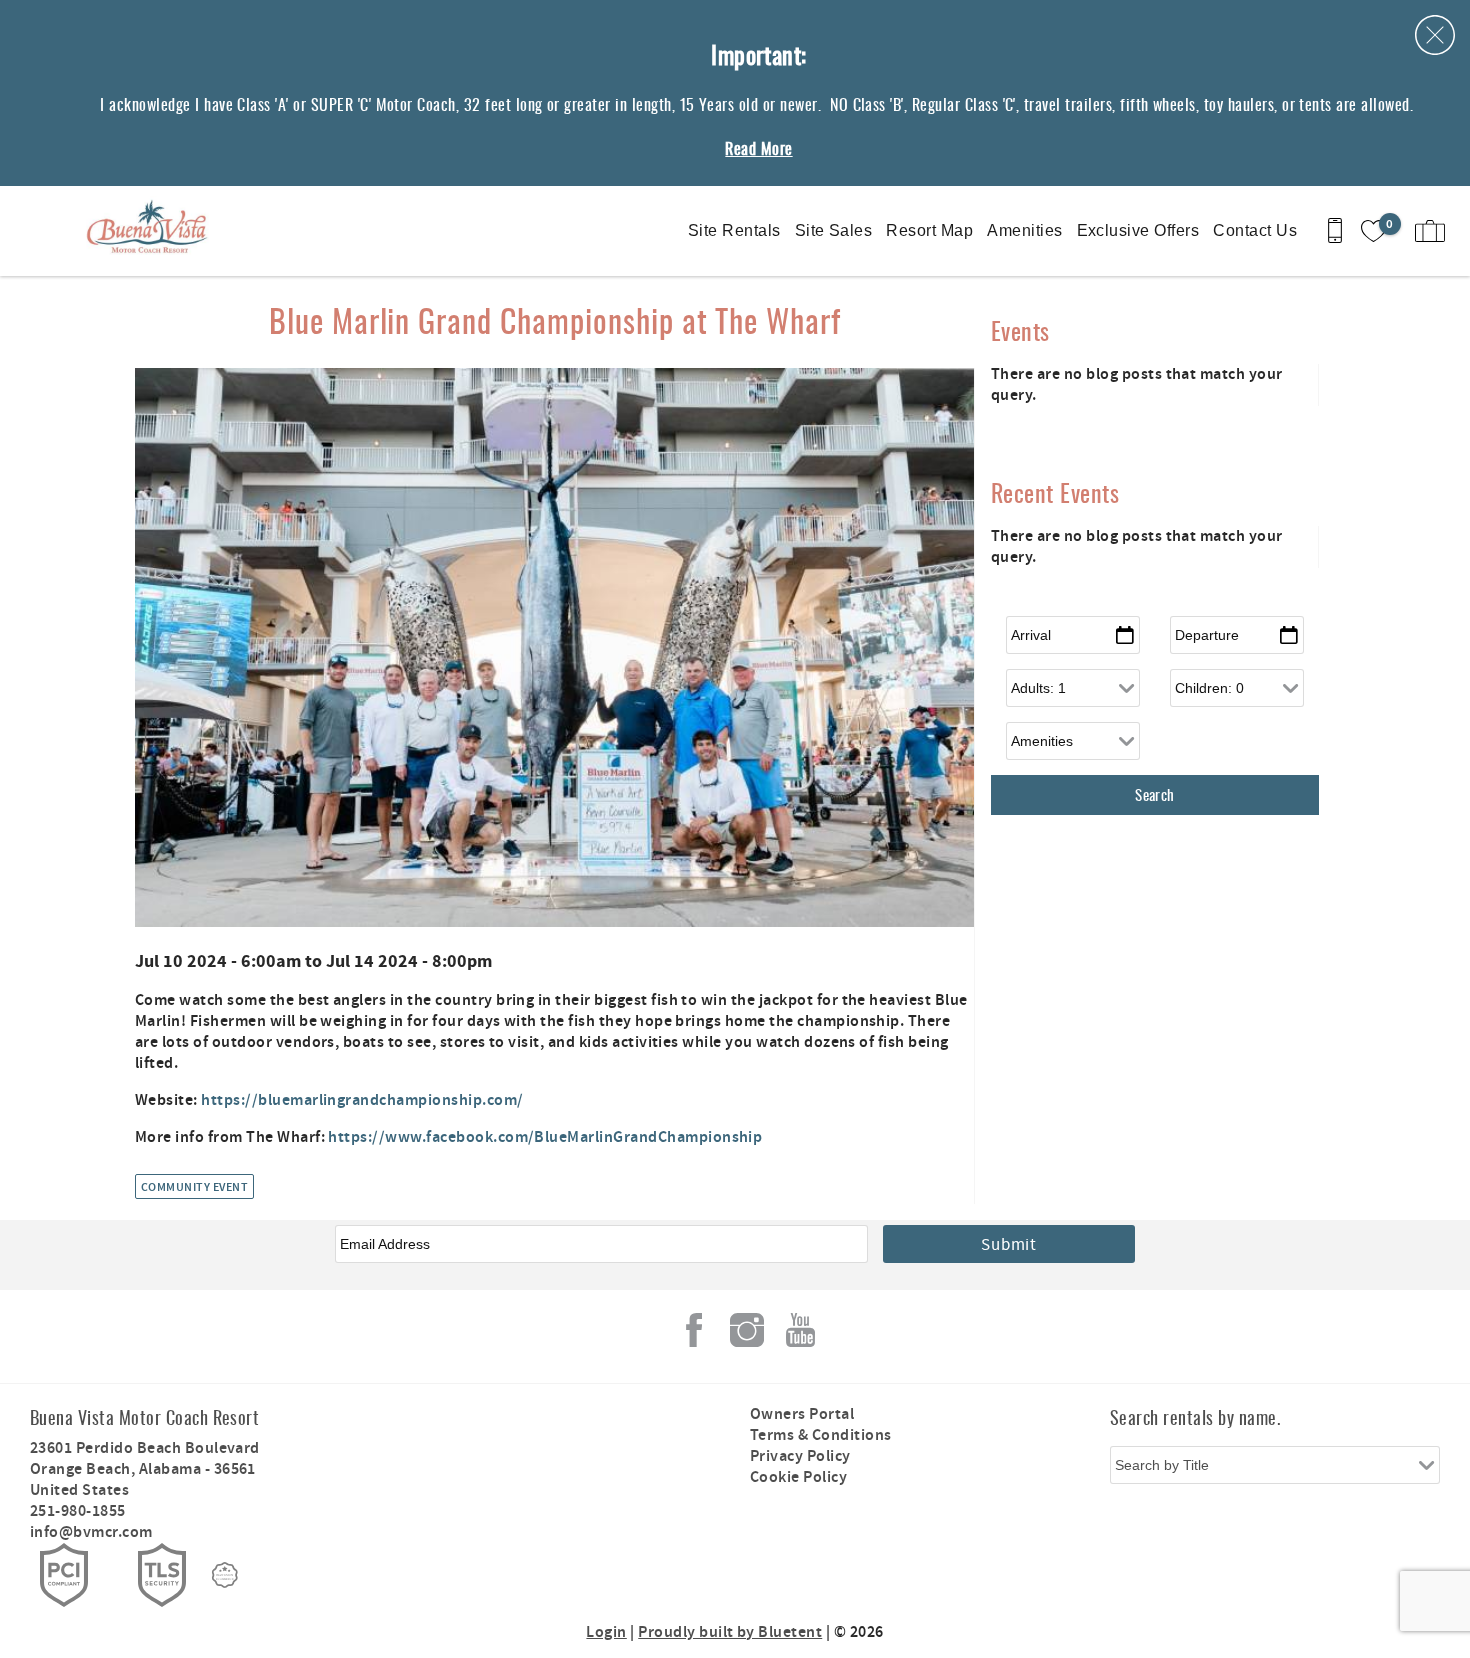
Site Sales (834, 230)
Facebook (694, 1330)
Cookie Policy (798, 1477)
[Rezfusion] (225, 1575)
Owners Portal (802, 1414)
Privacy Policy (800, 1456)
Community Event (194, 1187)
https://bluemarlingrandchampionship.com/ (362, 1100)
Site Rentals (734, 230)
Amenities (1024, 230)
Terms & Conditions (821, 1435)
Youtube (800, 1330)
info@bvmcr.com (91, 1532)
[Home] (152, 231)
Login (606, 1632)
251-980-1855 (78, 1511)
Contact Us (1255, 230)
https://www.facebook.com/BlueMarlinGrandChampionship (545, 1137)
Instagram (747, 1330)
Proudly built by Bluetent (730, 1632)
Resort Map (929, 230)
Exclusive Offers (1138, 230)
